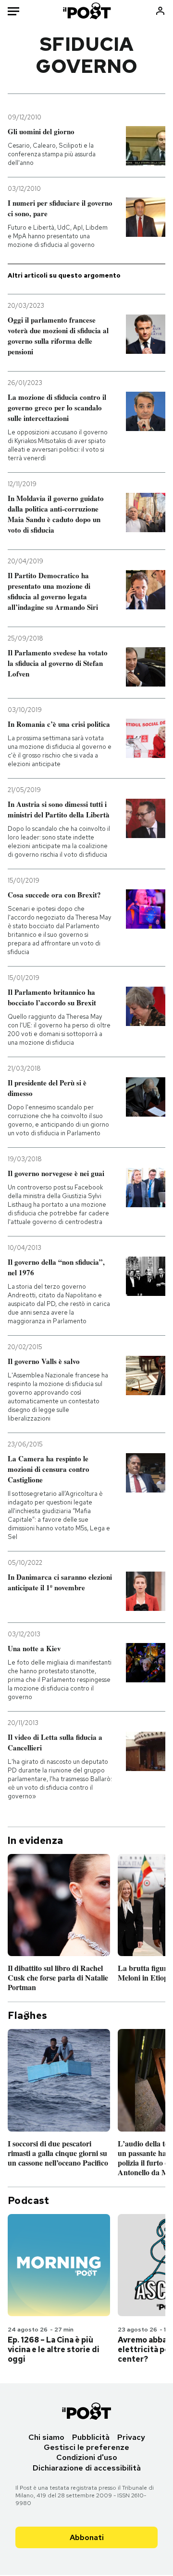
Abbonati (87, 2537)
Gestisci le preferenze (86, 2447)
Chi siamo (46, 2437)
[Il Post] (87, 11)
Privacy (131, 2437)
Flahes (27, 2016)
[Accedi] (160, 11)
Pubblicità (91, 2437)
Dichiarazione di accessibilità (87, 2468)
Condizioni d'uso (87, 2457)
